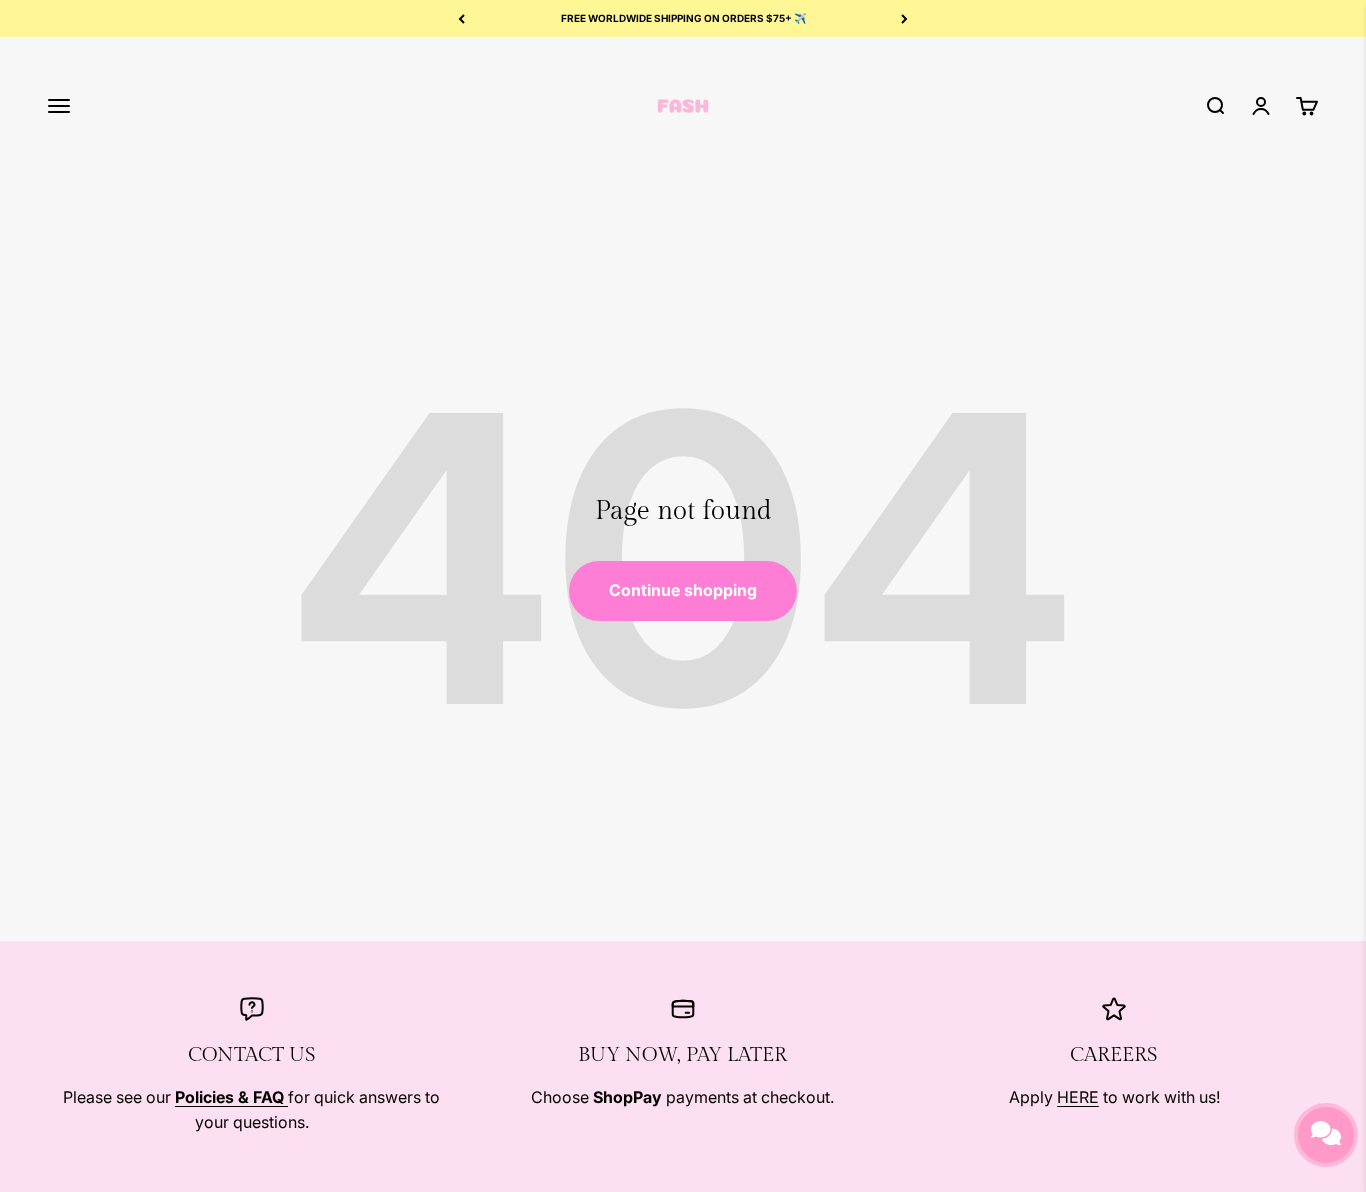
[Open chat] (1326, 1135)
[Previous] (461, 18)
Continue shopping (683, 590)
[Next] (904, 18)
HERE (1078, 1097)
